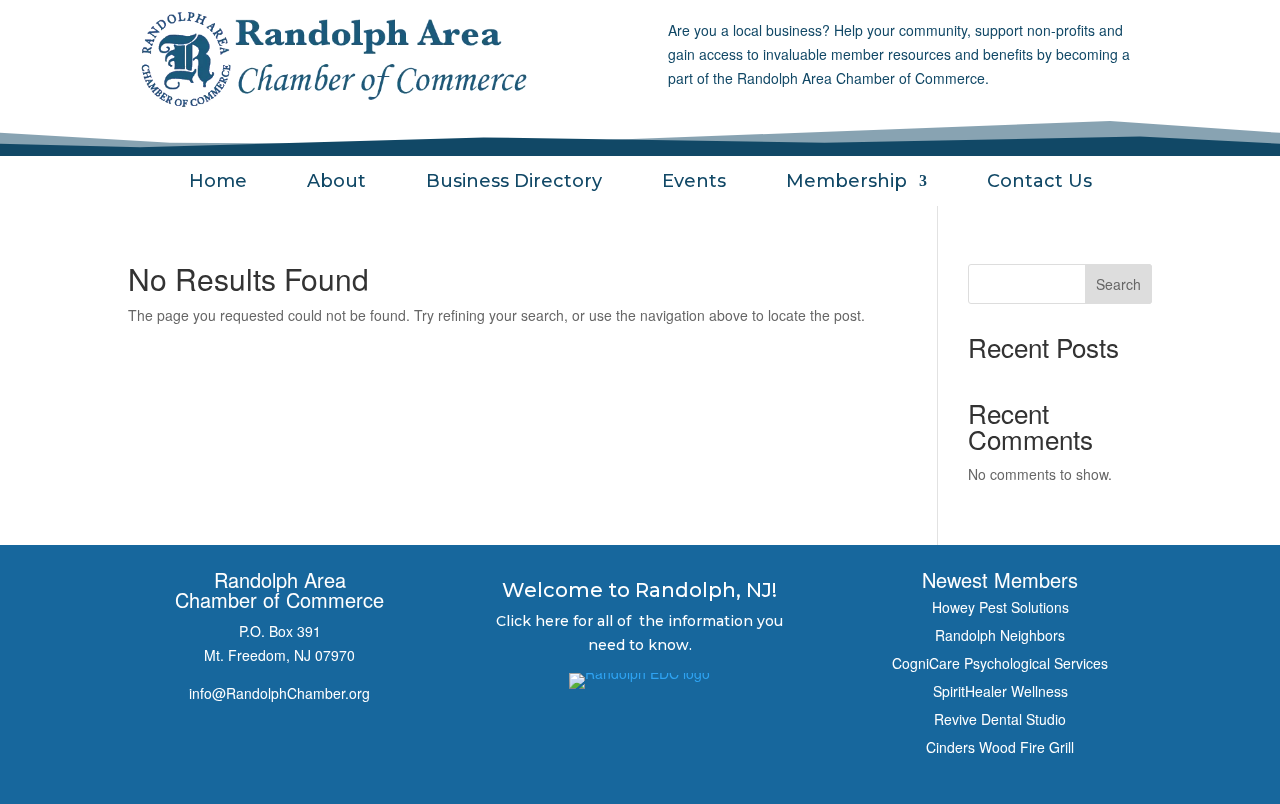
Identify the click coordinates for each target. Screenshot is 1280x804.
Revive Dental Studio (1000, 719)
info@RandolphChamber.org (279, 693)
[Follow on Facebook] (222, 746)
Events (694, 183)
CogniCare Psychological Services (1000, 663)
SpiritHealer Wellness (1000, 691)
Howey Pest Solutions (1000, 607)
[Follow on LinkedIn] (338, 746)
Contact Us (1039, 183)
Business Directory (514, 183)
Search (1118, 284)
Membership (846, 183)
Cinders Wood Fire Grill (1000, 747)
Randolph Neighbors (1000, 635)
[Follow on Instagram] (280, 746)
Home (218, 183)
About (336, 183)
